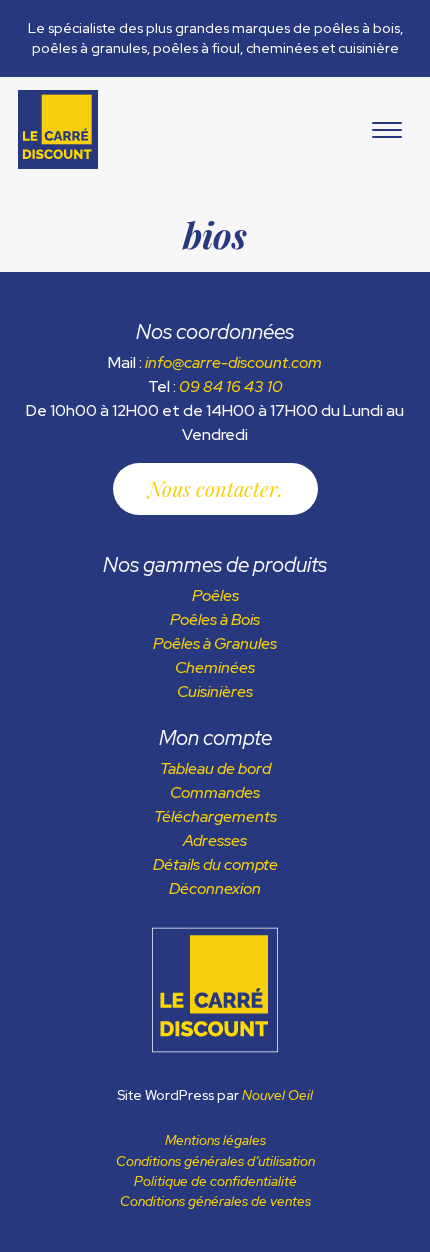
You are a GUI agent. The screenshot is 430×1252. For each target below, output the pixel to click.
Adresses (215, 840)
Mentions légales (215, 1140)
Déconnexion (215, 888)
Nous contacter (213, 488)
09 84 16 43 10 (231, 386)
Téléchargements (215, 816)
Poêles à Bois (215, 619)
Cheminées (215, 667)
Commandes (215, 792)
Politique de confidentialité (215, 1181)
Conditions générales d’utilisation (215, 1161)
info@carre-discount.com (233, 362)
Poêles (215, 595)
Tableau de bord (215, 768)
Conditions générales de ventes (215, 1201)
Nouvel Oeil (277, 1095)
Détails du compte (215, 864)
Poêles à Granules (215, 643)
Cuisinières (215, 691)
